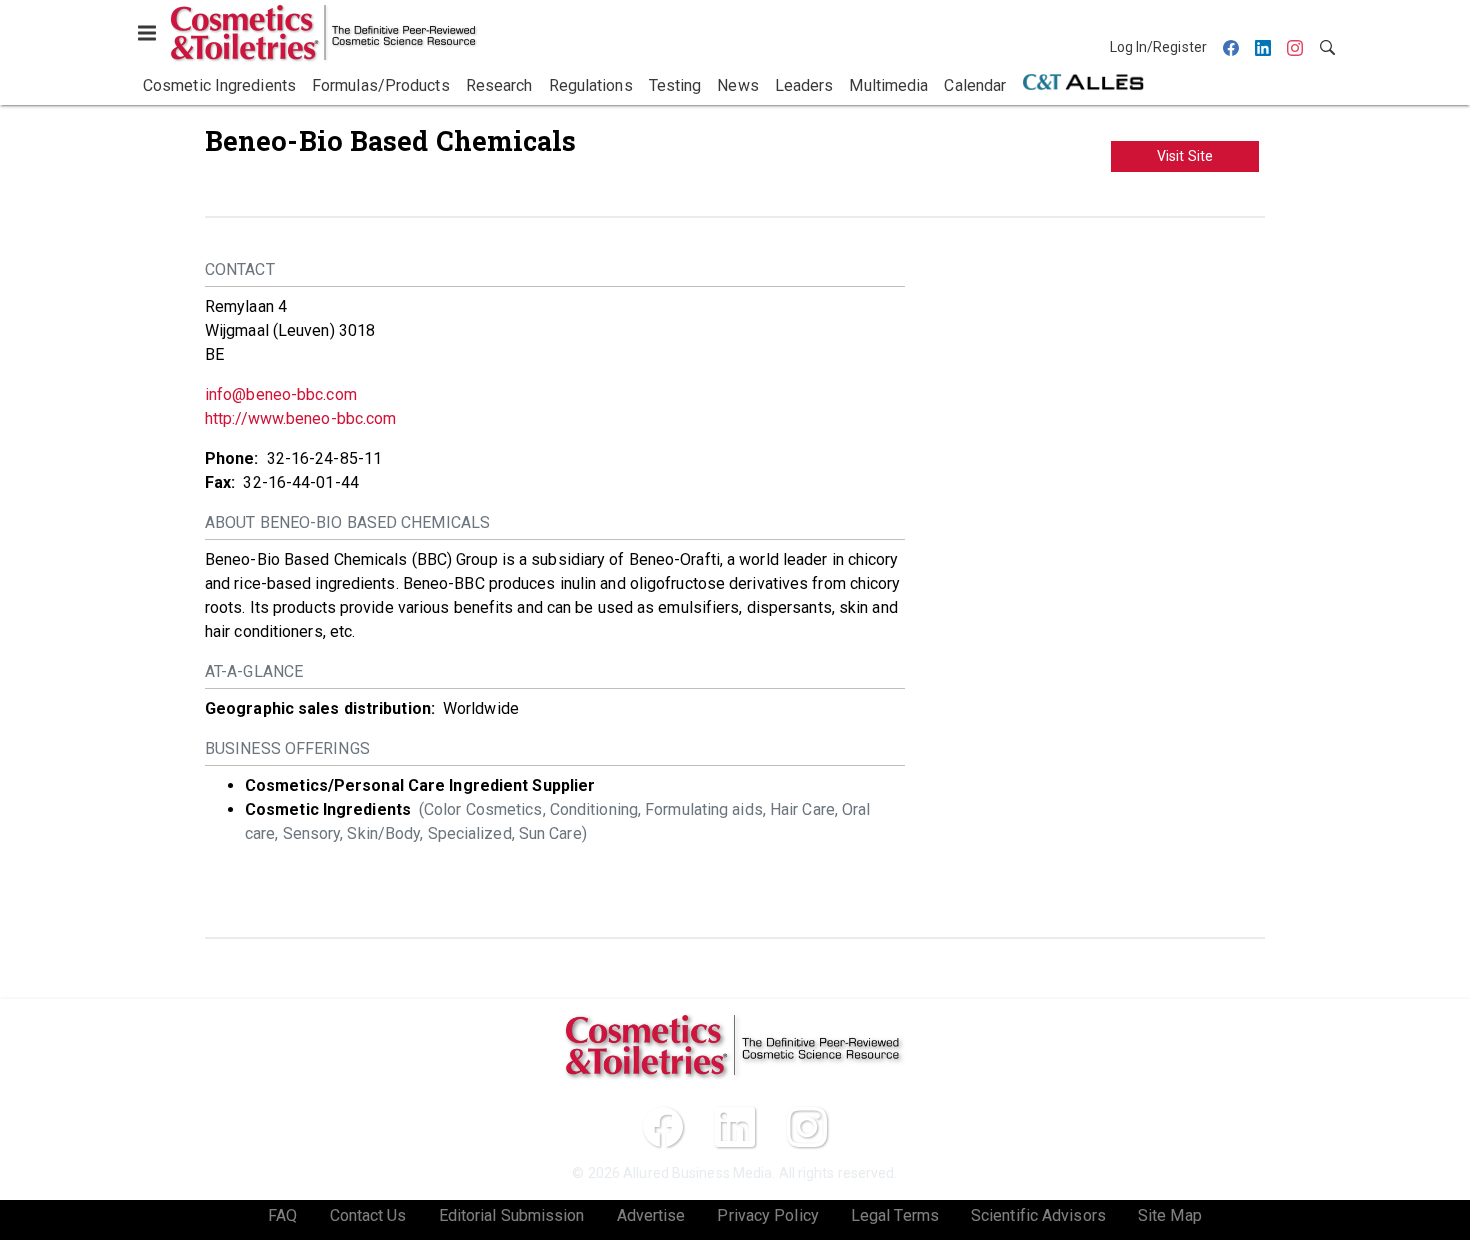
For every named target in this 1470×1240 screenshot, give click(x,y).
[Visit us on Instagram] (807, 1127)
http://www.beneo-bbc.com (300, 418)
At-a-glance (254, 671)
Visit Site (1185, 156)
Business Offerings (287, 748)
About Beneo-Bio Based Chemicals (347, 522)
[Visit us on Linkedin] (735, 1127)
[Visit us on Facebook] (663, 1127)
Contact (240, 269)
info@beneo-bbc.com (281, 394)
